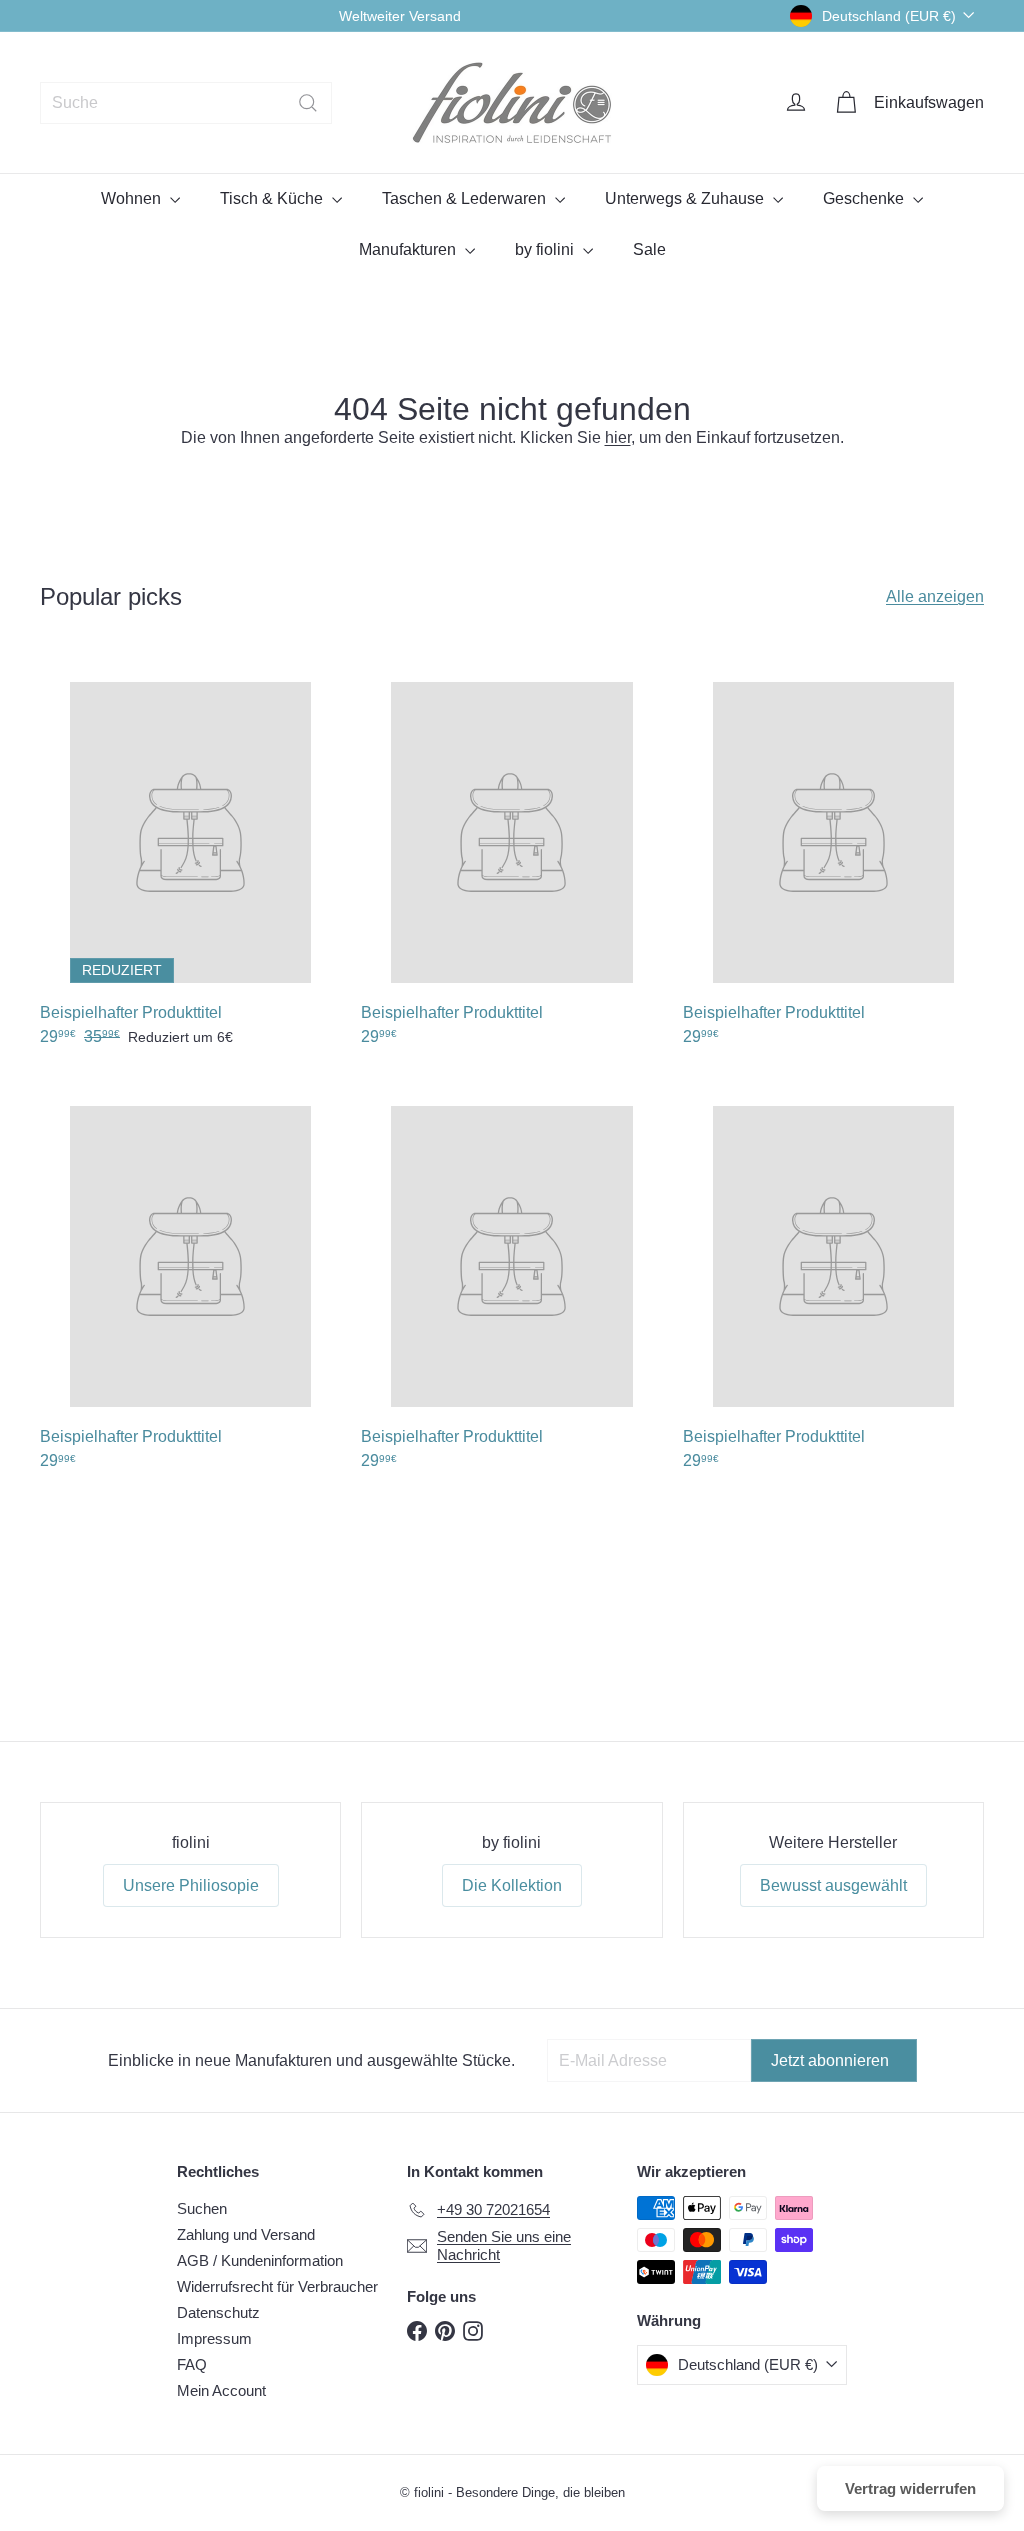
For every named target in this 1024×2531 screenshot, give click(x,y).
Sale (649, 249)
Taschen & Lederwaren (466, 198)
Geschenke (865, 198)
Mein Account (221, 2390)
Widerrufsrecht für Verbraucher (277, 2286)
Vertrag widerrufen (910, 2488)
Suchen (202, 2208)
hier (618, 437)
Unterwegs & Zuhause (686, 198)
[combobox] (186, 103)
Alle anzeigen (935, 596)
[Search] (308, 103)
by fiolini (546, 249)
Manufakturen (409, 249)
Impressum (214, 2338)
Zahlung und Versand (246, 2234)
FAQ (192, 2364)
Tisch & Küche (273, 198)
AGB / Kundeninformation (260, 2260)
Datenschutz (218, 2312)
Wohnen (133, 198)
